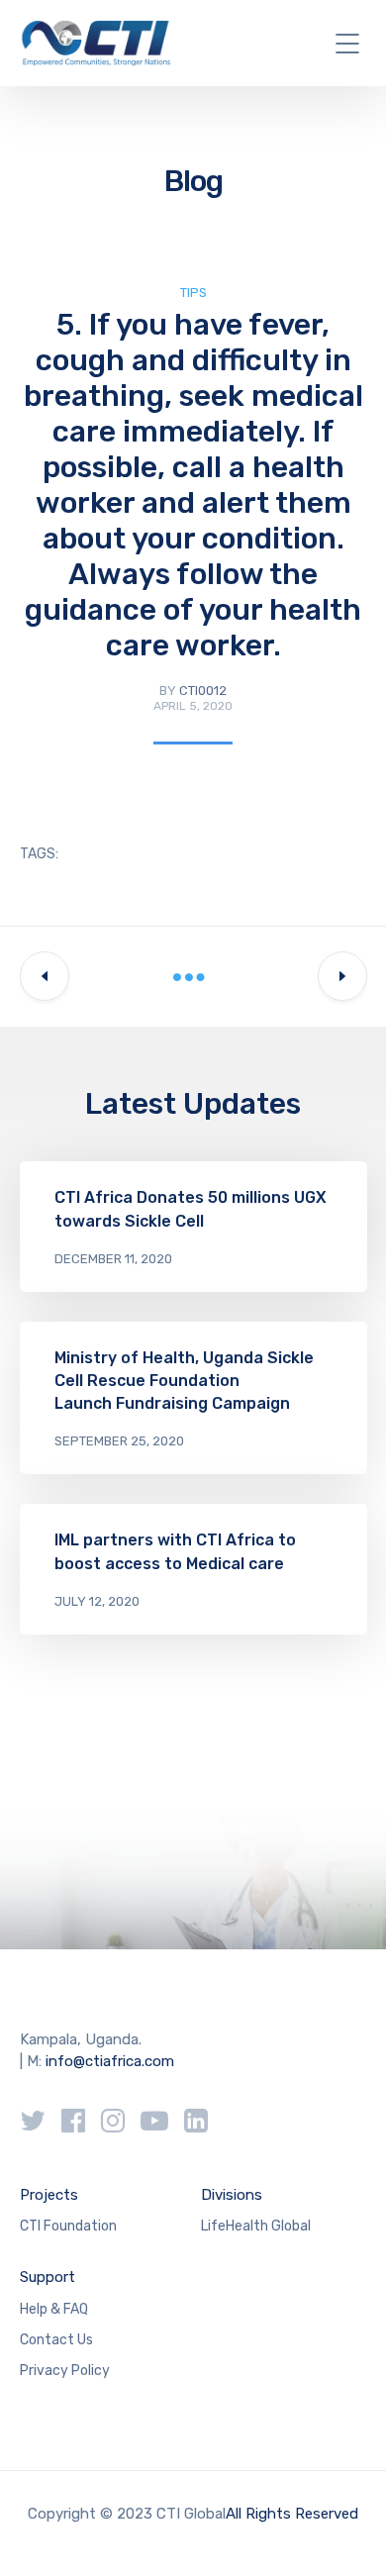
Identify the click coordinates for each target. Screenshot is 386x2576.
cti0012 (203, 691)
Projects (49, 2195)
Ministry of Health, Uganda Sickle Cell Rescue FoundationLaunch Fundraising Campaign (184, 1381)
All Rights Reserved (292, 2514)
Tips (193, 293)
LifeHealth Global (256, 2226)
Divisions (232, 2195)
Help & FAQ (54, 2309)
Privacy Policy (65, 2371)
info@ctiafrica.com (110, 2061)
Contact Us (56, 2340)
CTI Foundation (68, 2226)
